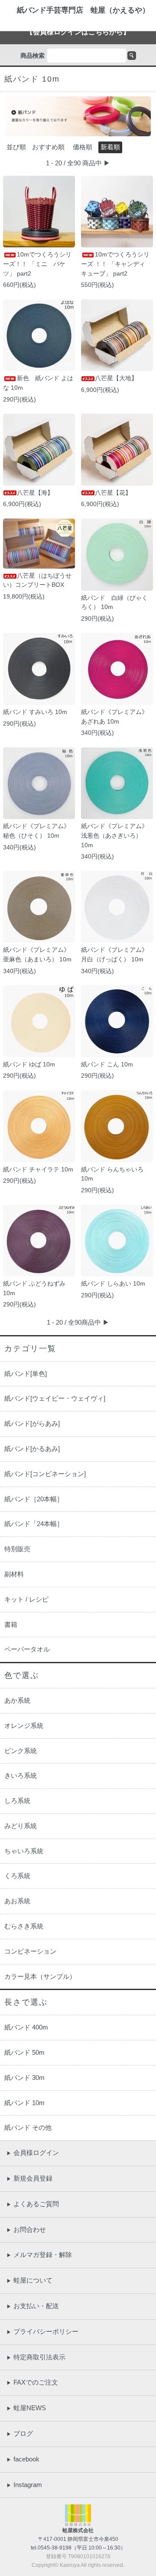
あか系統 (17, 1700)
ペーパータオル (27, 1649)
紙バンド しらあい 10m (113, 1283)
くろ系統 (17, 1876)
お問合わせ (26, 2229)
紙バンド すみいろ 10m (35, 712)
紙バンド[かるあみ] (32, 1449)
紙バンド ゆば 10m (29, 1064)
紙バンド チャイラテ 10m (38, 1169)
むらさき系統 (24, 1926)
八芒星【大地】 (116, 378)
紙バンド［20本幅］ (34, 1499)
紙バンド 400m (26, 2027)
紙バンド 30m (24, 2078)
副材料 (14, 1574)
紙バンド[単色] (26, 1374)
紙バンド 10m (24, 2103)
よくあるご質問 (33, 2204)
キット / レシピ (26, 1599)
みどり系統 (21, 1826)
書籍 (11, 1624)
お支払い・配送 (33, 2306)
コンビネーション (30, 1951)
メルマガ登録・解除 (39, 2255)
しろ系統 (17, 1801)
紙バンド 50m (24, 2052)
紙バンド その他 (28, 2127)
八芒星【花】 (113, 493)
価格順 (83, 147)
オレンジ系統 (24, 1726)
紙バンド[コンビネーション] (45, 1474)
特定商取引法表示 (36, 2357)
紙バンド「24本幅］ (34, 1524)
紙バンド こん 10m (107, 1064)
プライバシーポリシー (42, 2331)
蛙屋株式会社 (78, 2530)
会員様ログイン (33, 2153)
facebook (23, 2459)
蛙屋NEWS (26, 2408)
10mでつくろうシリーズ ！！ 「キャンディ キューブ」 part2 (115, 264)
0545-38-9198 (55, 2548)
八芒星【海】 (35, 493)
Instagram (24, 2485)
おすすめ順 (48, 147)
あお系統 (17, 1901)
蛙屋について (29, 2280)
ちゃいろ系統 (24, 1851)
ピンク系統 (21, 1751)
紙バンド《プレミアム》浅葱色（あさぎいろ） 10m (114, 835)
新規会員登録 (29, 2178)
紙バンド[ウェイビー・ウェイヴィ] (55, 1398)
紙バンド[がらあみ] (32, 1423)
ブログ (20, 2433)
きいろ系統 (21, 1775)
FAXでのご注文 (32, 2382)
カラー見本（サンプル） (40, 1976)
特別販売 (17, 1549)
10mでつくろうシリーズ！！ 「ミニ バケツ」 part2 (37, 264)
